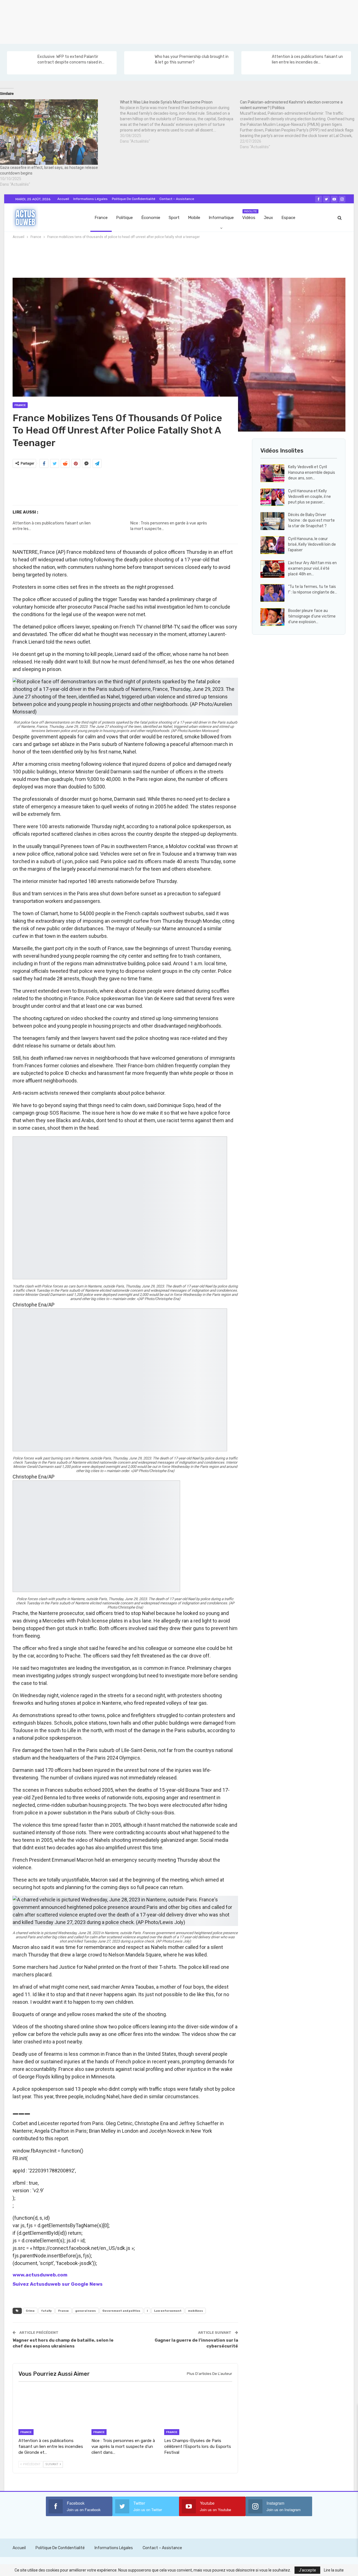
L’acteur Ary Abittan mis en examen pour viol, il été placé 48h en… (312, 568)
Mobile (194, 218)
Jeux (268, 218)
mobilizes (196, 2311)
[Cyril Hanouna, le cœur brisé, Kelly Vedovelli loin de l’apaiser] (272, 545)
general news (86, 2311)
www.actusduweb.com (40, 2275)
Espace (288, 218)
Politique (124, 218)
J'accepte (307, 2570)
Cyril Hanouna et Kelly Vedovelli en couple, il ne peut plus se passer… (309, 497)
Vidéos (250, 215)
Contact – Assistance (177, 199)
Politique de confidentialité (134, 199)
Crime (30, 2311)
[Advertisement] (168, 21)
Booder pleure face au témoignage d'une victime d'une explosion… (312, 616)
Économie (151, 218)
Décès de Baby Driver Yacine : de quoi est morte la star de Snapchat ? (311, 520)
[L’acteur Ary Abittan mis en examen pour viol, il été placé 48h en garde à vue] (272, 569)
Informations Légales (90, 199)
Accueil (63, 199)
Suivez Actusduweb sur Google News (58, 2284)
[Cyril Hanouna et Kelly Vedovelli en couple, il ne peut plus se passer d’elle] (272, 497)
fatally (46, 2311)
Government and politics (121, 2311)
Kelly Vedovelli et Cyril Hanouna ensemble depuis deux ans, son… (312, 473)
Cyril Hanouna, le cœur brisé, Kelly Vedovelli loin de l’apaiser (312, 544)
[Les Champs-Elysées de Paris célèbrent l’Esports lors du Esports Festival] (198, 2411)
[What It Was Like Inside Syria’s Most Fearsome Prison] (180, 122)
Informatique (221, 218)
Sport (174, 218)
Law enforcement (168, 2311)
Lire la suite (334, 2570)
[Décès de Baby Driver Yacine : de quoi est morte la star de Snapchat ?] (272, 521)
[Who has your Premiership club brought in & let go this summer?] (139, 63)
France (101, 218)
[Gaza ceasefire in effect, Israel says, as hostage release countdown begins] (57, 132)
